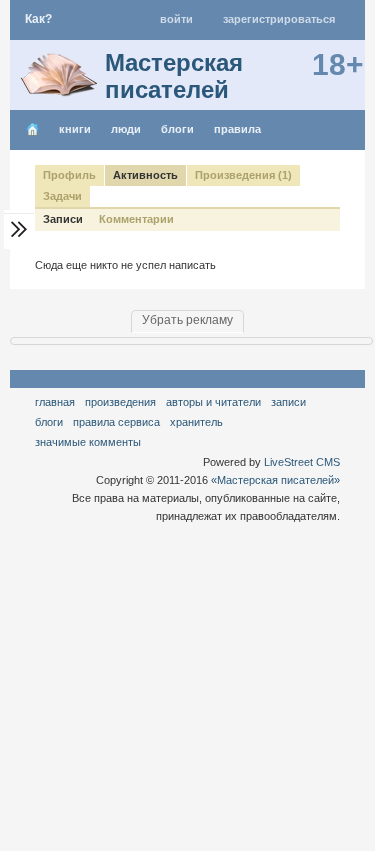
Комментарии (136, 219)
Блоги (177, 129)
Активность (145, 175)
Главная (55, 402)
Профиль (69, 175)
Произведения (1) (243, 175)
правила (237, 129)
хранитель (196, 422)
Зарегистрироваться (279, 19)
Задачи (62, 196)
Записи (63, 219)
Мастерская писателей (174, 76)
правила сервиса (116, 422)
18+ (338, 64)
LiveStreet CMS (302, 462)
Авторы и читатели (213, 402)
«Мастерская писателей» (275, 480)
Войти (176, 19)
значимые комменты (88, 442)
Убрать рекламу (187, 320)
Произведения (120, 402)
